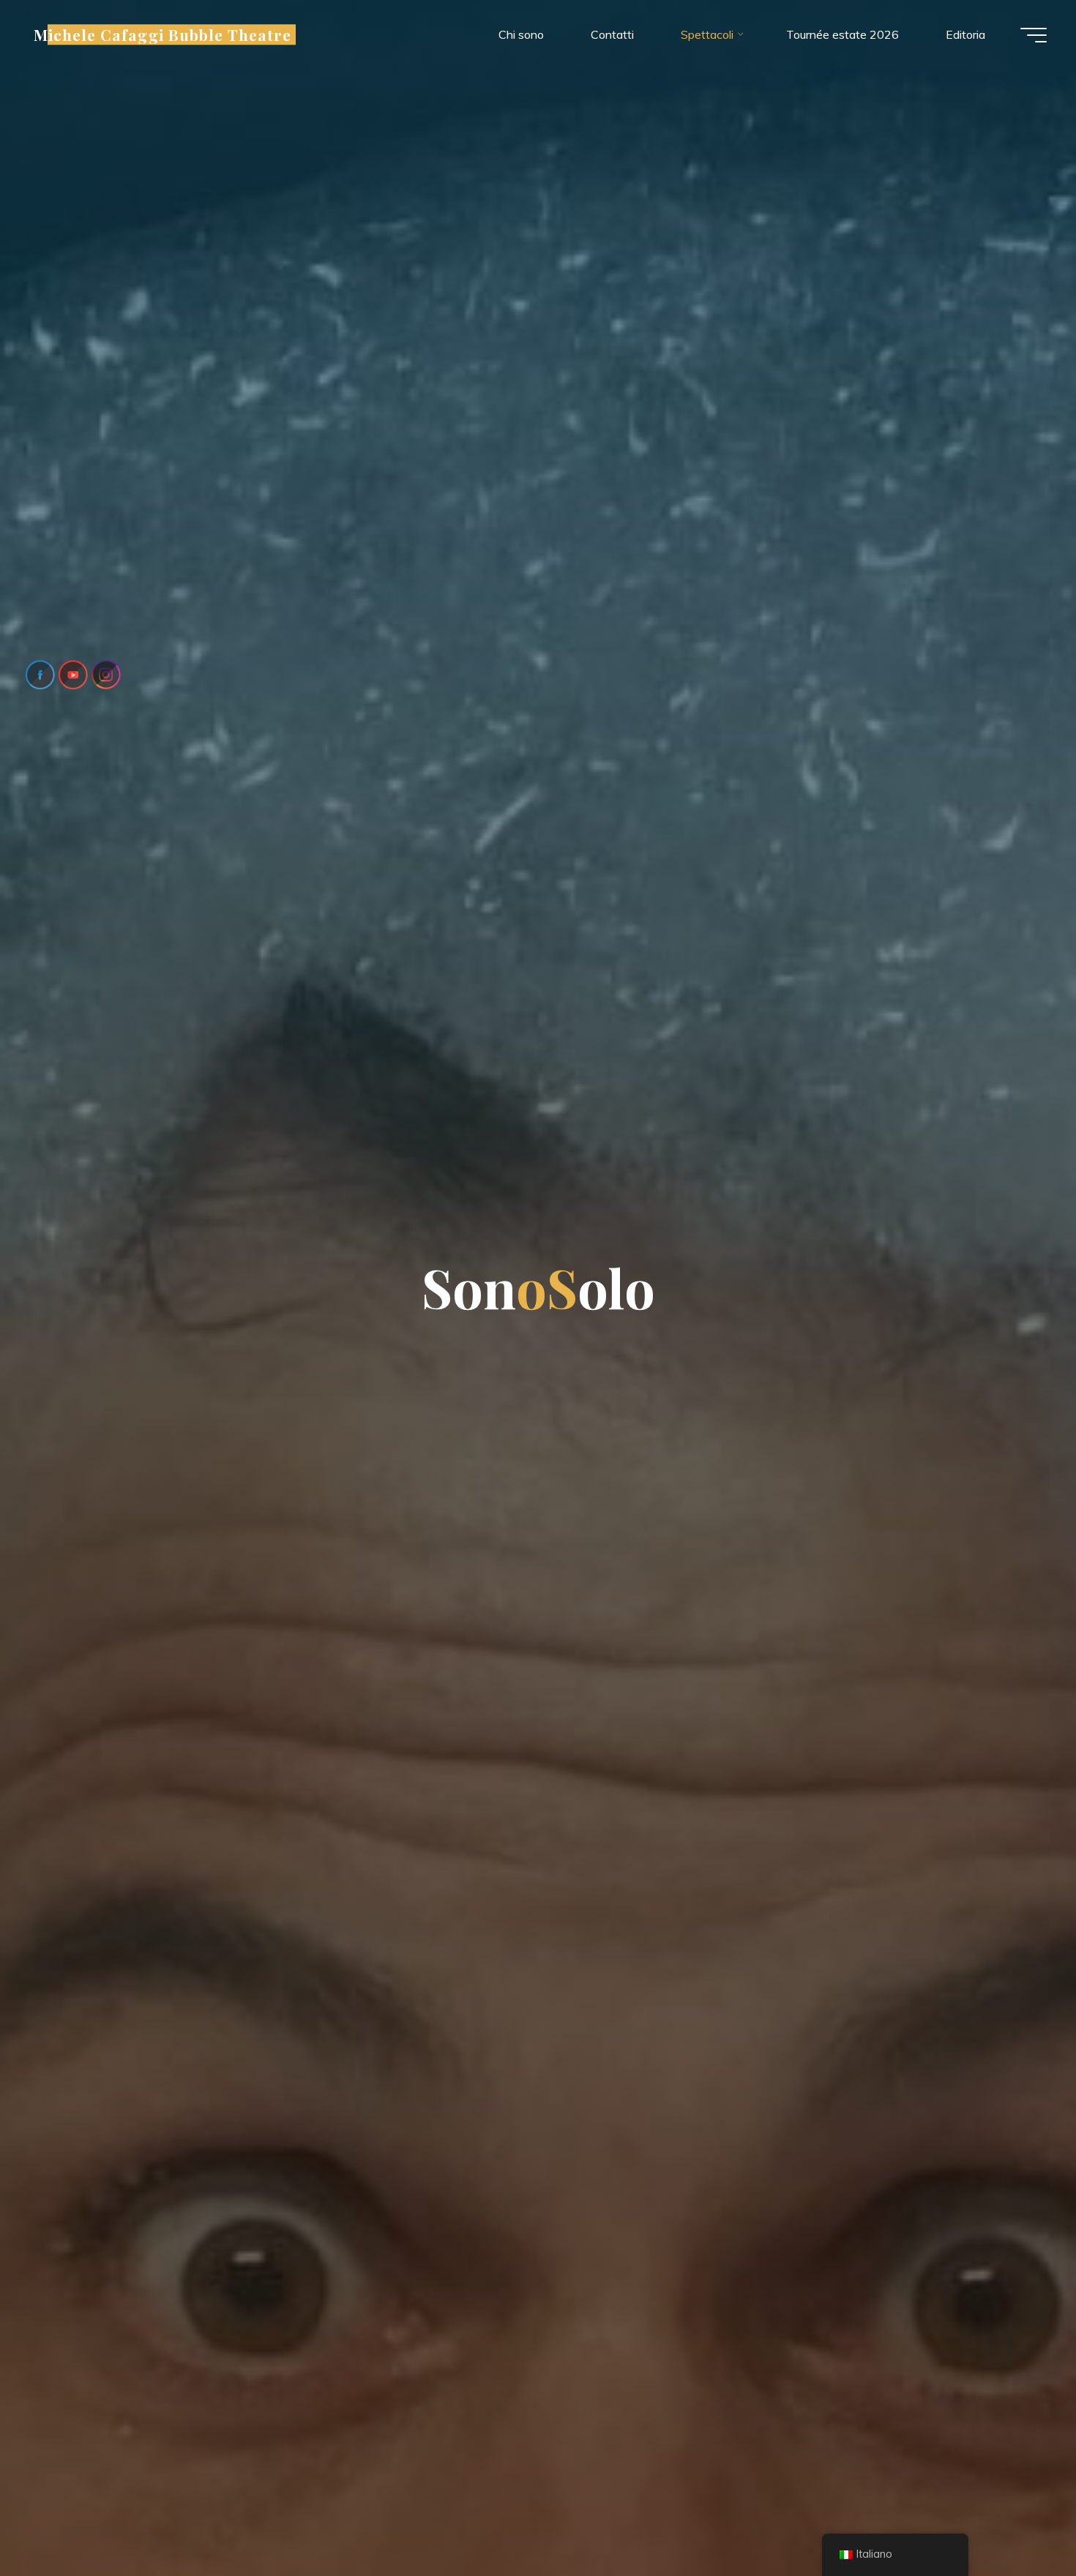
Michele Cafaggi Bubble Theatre (162, 34)
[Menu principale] (1034, 35)
